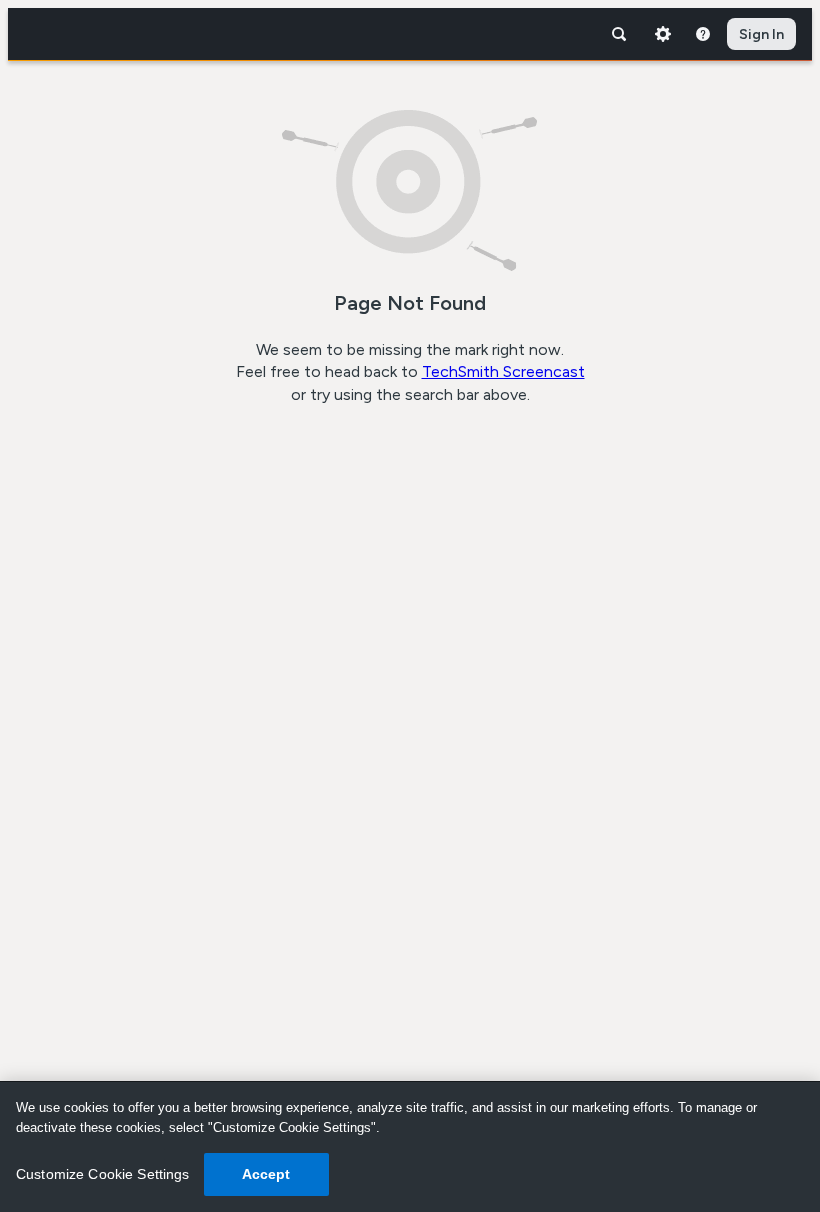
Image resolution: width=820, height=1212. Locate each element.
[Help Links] (703, 34)
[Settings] (663, 34)
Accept (266, 1174)
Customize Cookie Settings (103, 1174)
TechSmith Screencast (503, 371)
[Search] (619, 34)
